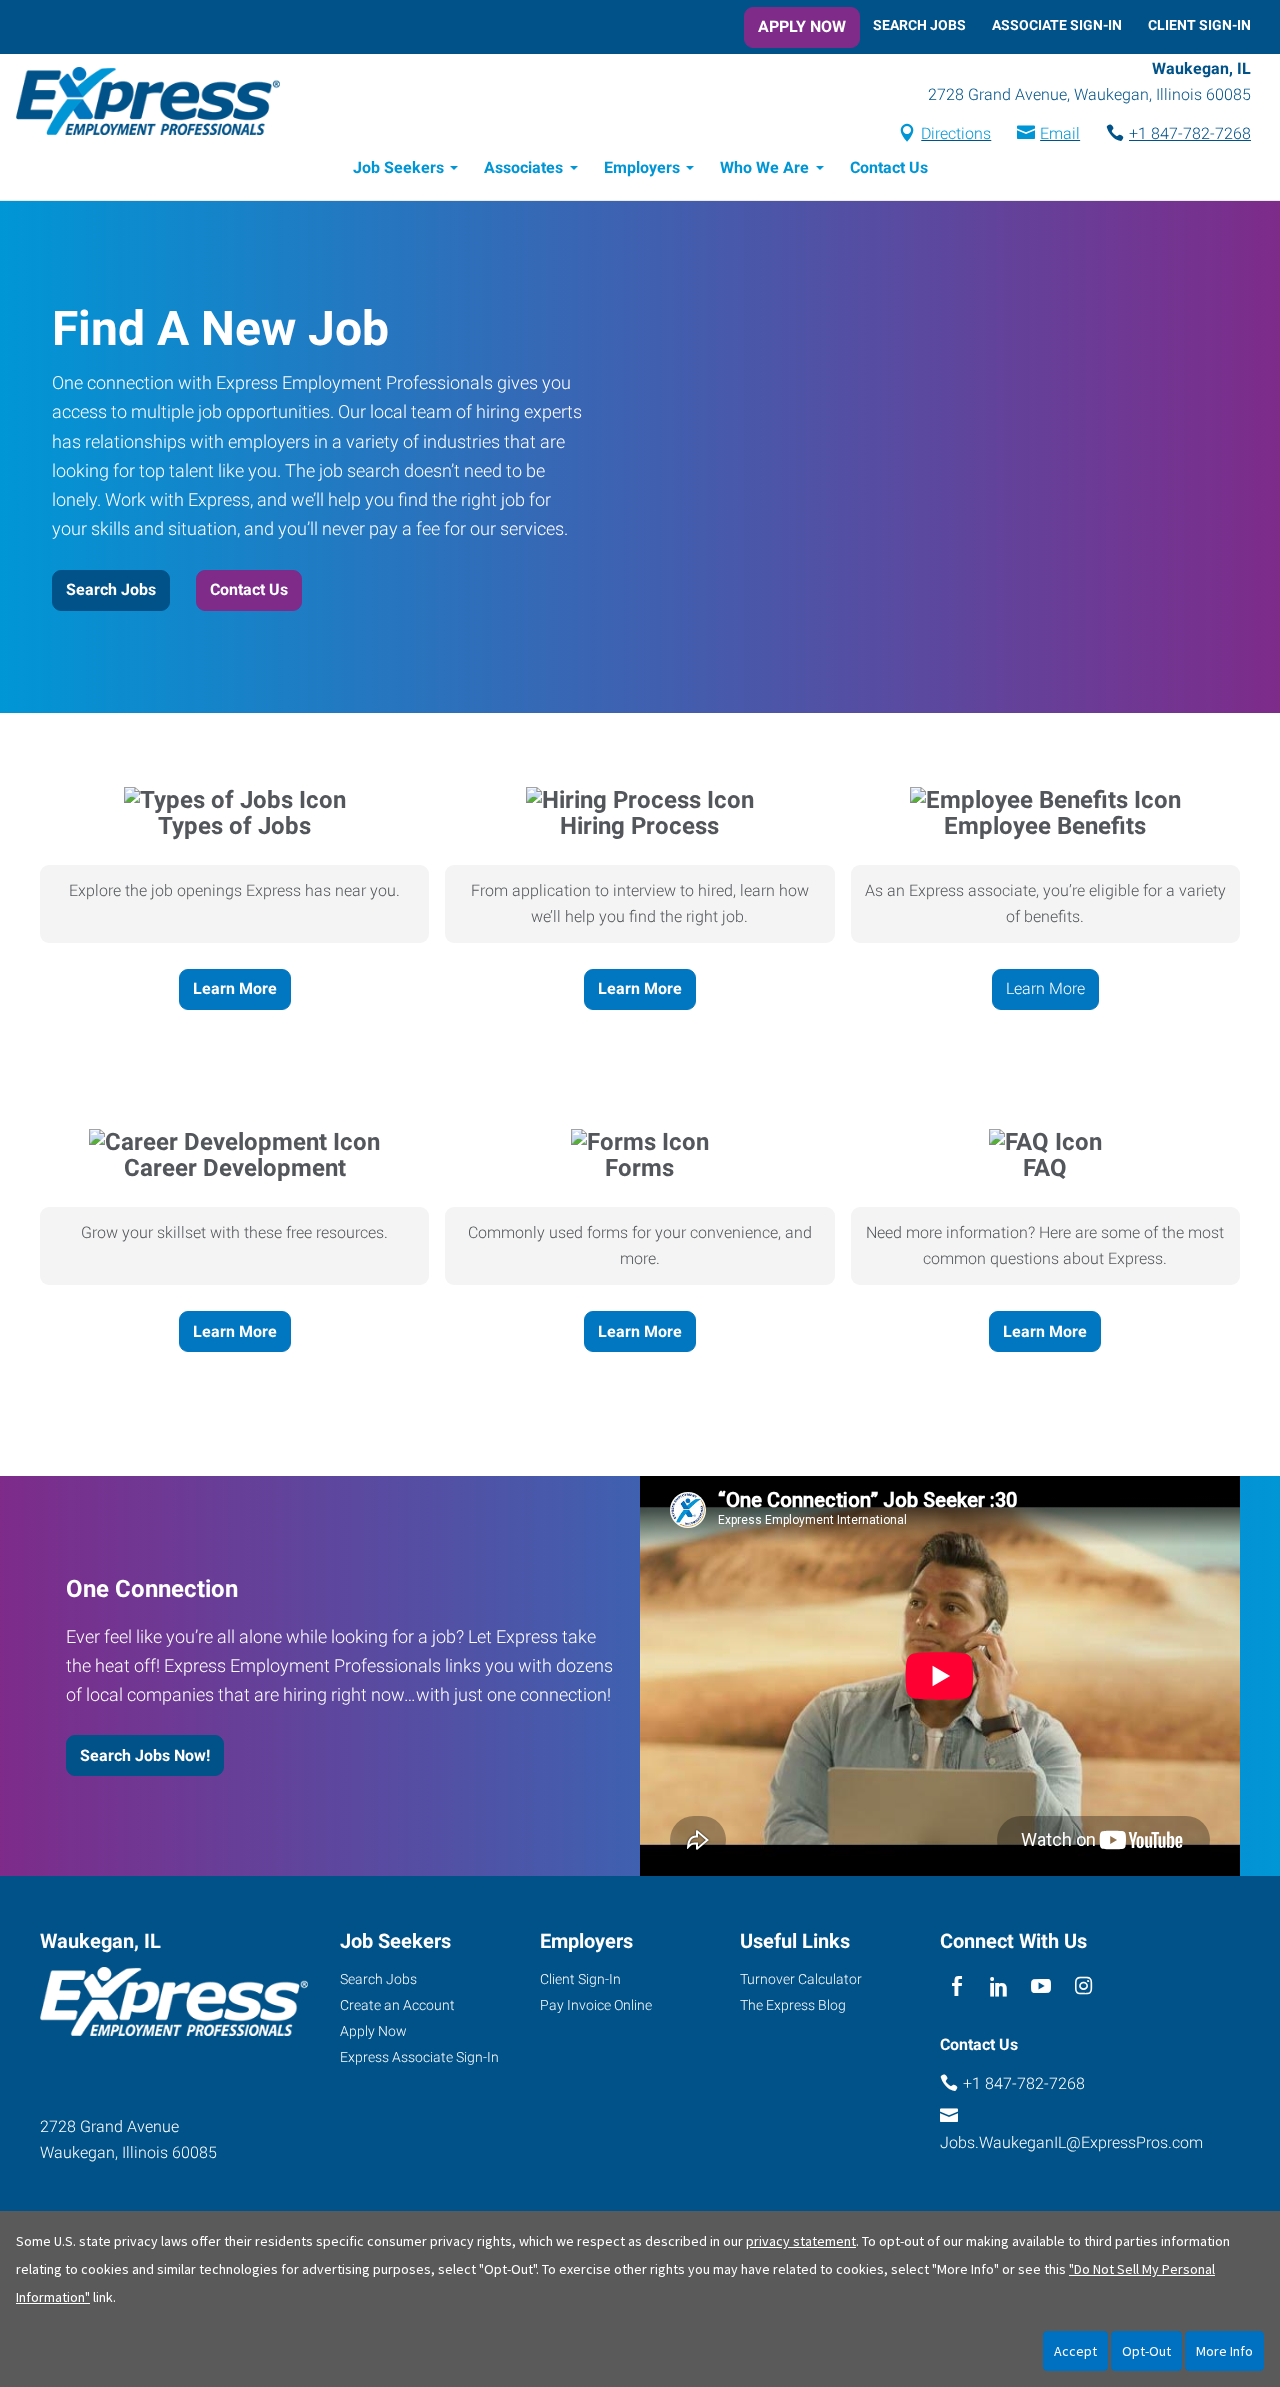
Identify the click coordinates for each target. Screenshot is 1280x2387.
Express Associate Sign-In (419, 2057)
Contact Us (889, 167)
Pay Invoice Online (596, 2005)
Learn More (235, 988)
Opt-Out (1146, 2351)
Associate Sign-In (1057, 25)
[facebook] (956, 1986)
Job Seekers (398, 167)
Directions (956, 133)
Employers (642, 167)
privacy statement (801, 2241)
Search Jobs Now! (145, 1755)
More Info (1224, 2351)
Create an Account (397, 2005)
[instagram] (1083, 1986)
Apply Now (802, 26)
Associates (523, 167)
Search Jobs (919, 25)
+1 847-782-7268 (1190, 133)
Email (1060, 133)
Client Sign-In (1199, 25)
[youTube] (1041, 1986)
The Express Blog (793, 2005)
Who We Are (764, 167)
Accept (1075, 2351)
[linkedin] (998, 1986)
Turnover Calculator (801, 1979)
